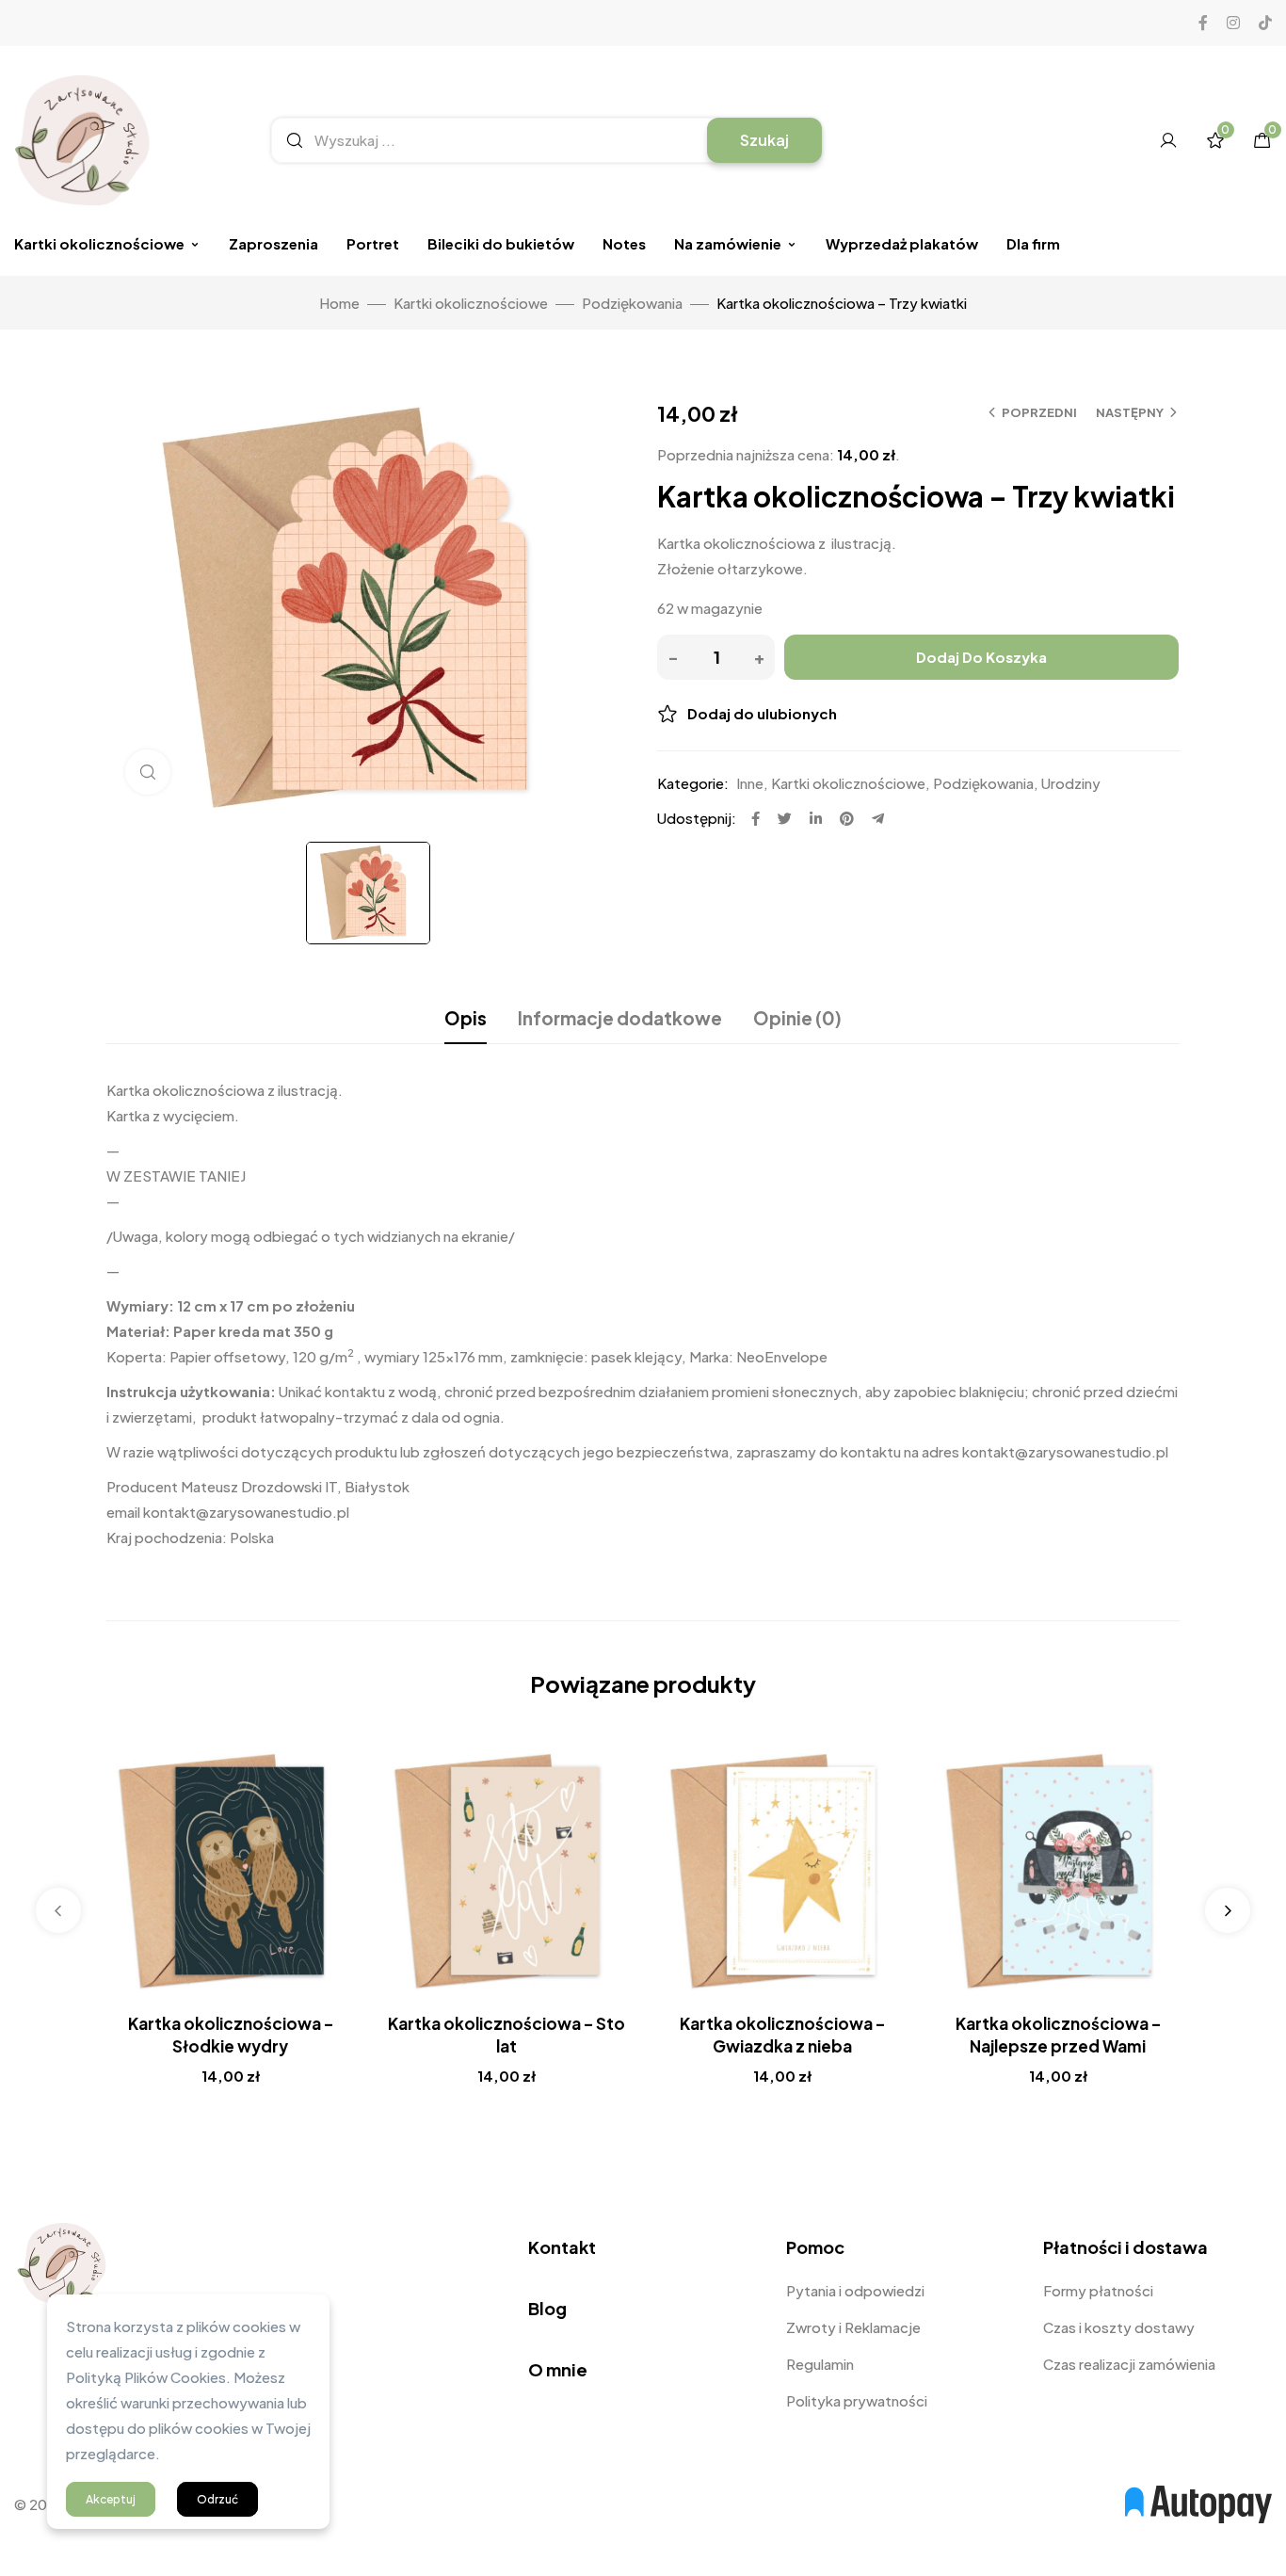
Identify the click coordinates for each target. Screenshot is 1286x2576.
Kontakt (562, 2247)
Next (1228, 1910)
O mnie (558, 2369)
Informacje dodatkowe (620, 1018)
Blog (547, 2308)
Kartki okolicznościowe (99, 243)
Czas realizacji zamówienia (1129, 2364)
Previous (58, 1910)
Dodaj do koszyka (981, 657)
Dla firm (1033, 243)
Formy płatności (1098, 2290)
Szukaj (764, 140)
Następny (1130, 412)
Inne (750, 783)
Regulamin (820, 2364)
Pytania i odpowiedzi (855, 2290)
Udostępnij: (697, 818)
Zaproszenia (273, 243)
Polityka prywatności (857, 2400)
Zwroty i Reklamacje (853, 2327)
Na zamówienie (728, 243)
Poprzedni (1039, 412)
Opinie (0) (797, 1018)
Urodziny (1071, 783)
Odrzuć (217, 2499)
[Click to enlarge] (148, 772)
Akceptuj (111, 2499)
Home (339, 303)
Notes (624, 243)
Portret (373, 243)
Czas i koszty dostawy (1119, 2327)
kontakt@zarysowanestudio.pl (246, 1512)
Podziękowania (632, 303)
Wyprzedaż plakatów (902, 243)
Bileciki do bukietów (501, 243)
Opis (466, 1018)
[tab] (466, 1018)
